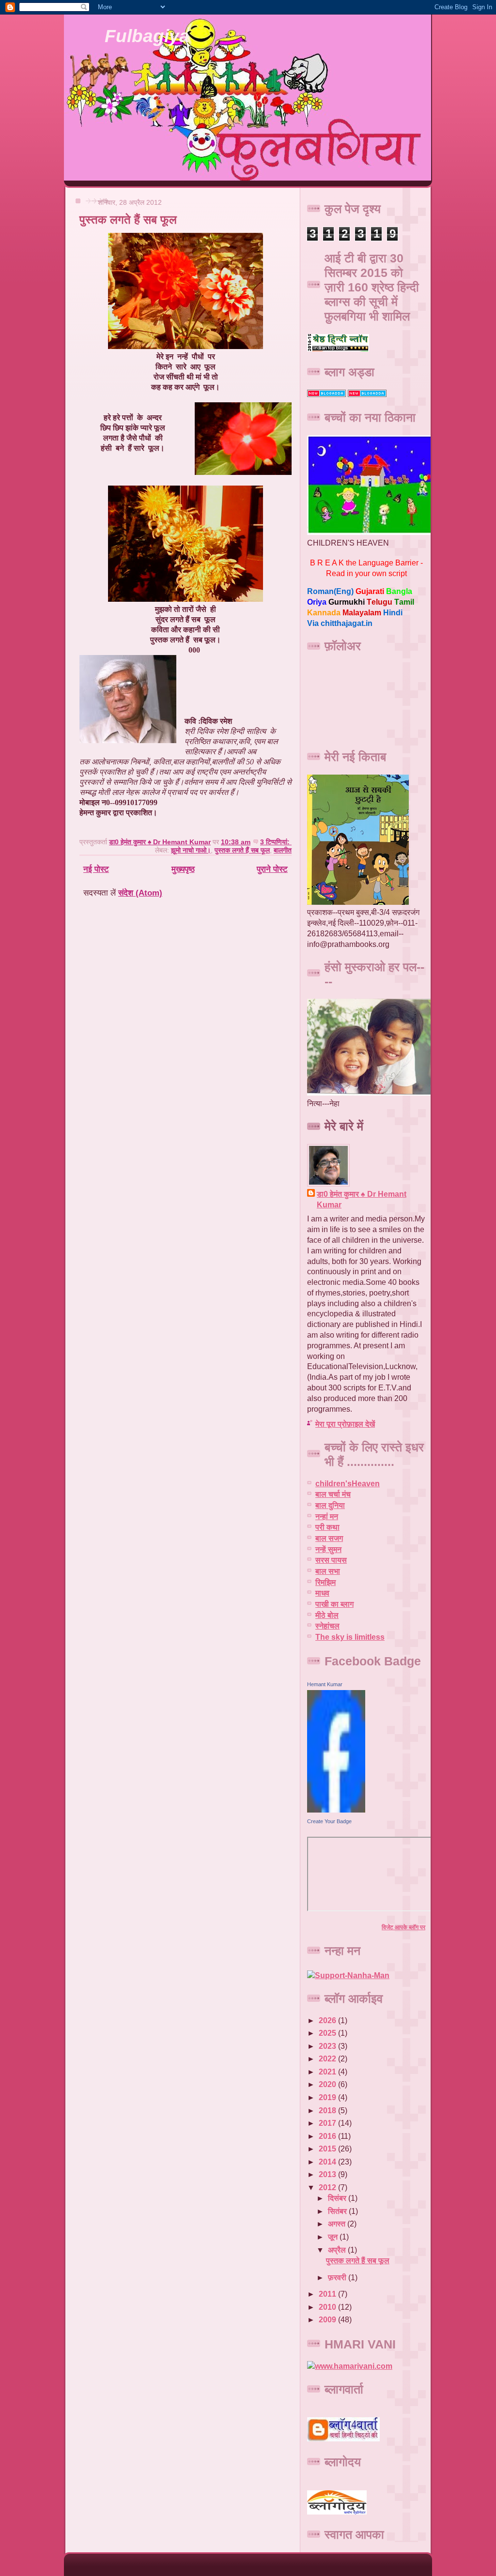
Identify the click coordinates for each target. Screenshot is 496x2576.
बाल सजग (329, 1538)
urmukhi (347, 602)
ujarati (370, 591)
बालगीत (283, 850)
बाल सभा (328, 1571)
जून (334, 2237)
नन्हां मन (327, 1517)
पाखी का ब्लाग (334, 1604)
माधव (322, 1593)
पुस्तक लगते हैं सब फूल (128, 220)
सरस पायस (331, 1560)
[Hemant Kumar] (336, 1810)
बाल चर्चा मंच (333, 1494)
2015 (328, 2149)
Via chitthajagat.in (340, 623)
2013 (328, 2174)
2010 (328, 2307)
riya (317, 602)
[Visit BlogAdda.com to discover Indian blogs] (367, 394)
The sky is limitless (350, 1637)
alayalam (362, 613)
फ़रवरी (338, 2278)
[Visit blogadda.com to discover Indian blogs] (326, 394)
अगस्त (338, 2224)
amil (404, 602)
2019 (328, 2097)
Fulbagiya (147, 36)
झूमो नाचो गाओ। (191, 850)
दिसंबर (338, 2198)
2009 (328, 2320)
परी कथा (327, 1527)
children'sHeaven (348, 1484)
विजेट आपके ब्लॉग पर (403, 1927)
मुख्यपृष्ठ (183, 869)
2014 (328, 2162)
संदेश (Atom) (140, 893)
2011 (328, 2294)
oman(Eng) (330, 591)
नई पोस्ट (96, 869)
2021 (328, 2072)
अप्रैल (338, 2250)
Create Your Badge (329, 1821)
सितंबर (338, 2211)
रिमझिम (325, 1582)
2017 (328, 2123)
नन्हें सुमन (328, 1549)
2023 (328, 2046)
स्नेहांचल (327, 1626)
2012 (328, 2187)
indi (393, 613)
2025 (328, 2033)
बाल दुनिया (330, 1505)
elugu (380, 602)
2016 (328, 2136)
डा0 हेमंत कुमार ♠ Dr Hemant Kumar (362, 1199)
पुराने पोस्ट (272, 869)
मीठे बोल (327, 1615)
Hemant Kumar (325, 1684)
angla (399, 591)
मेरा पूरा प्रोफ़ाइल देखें (345, 1424)
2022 (328, 2059)
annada (324, 613)
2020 (328, 2084)
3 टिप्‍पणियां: (276, 842)
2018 (328, 2111)
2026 (328, 2020)
